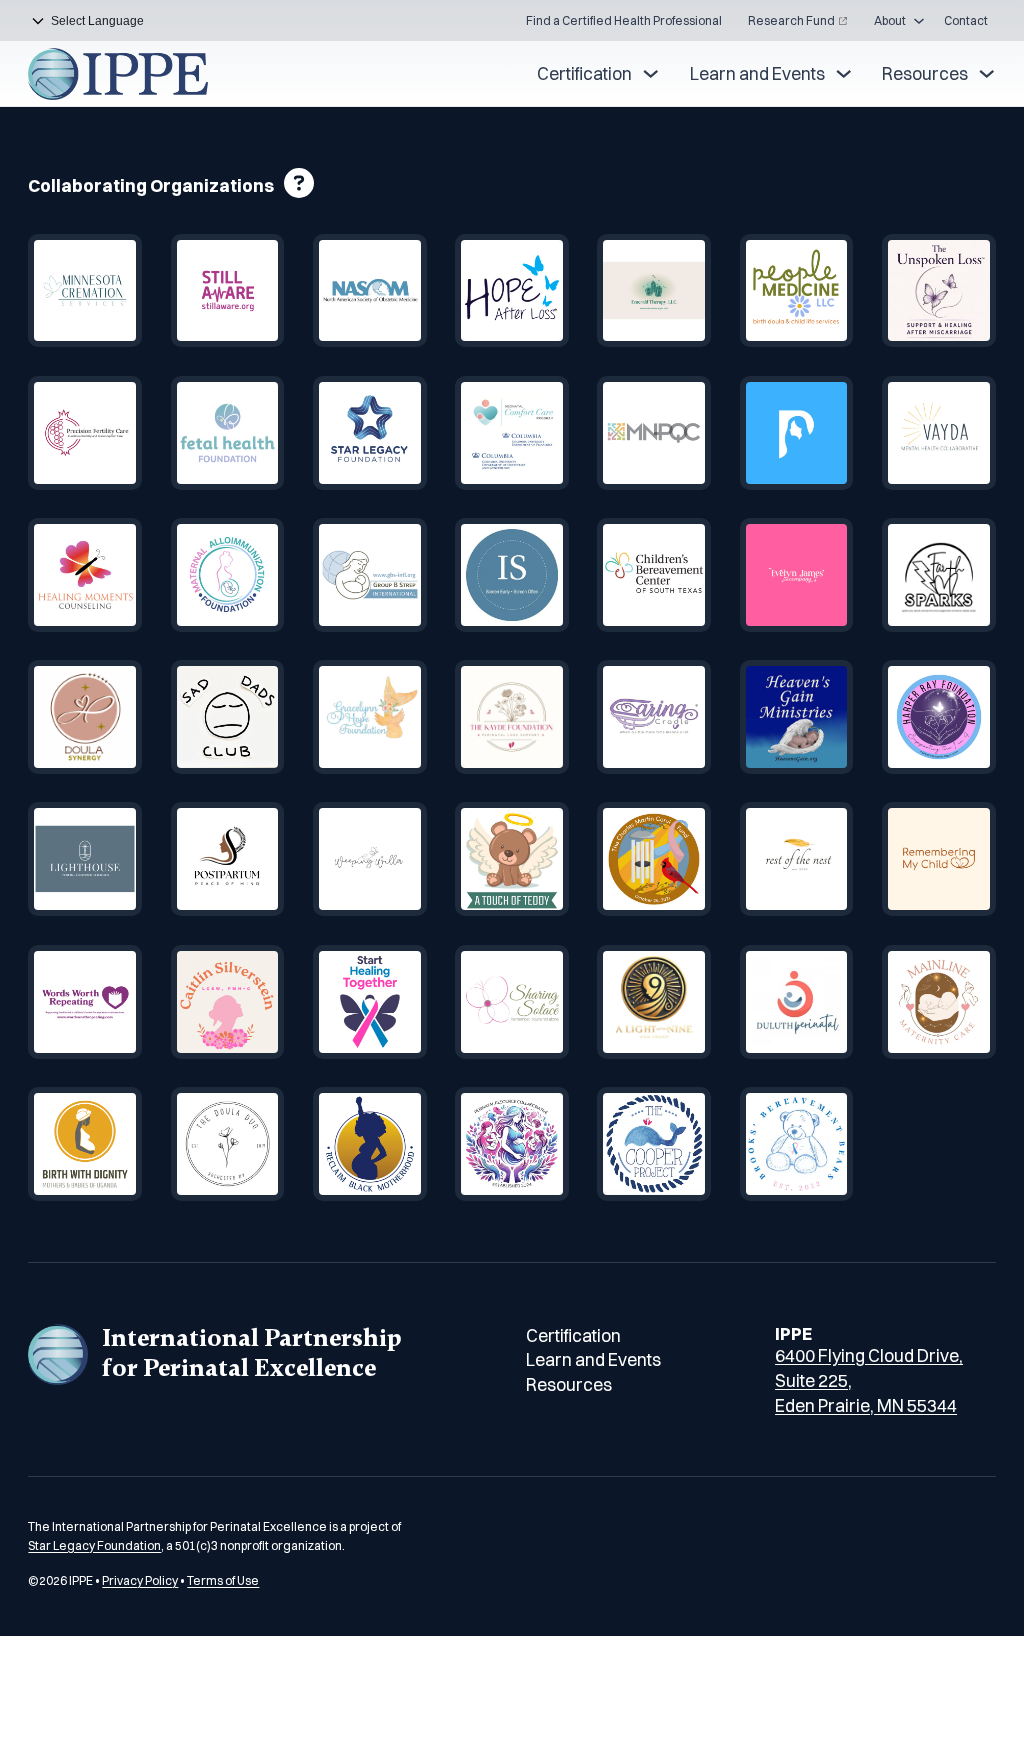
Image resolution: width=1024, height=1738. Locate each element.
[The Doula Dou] (228, 1144)
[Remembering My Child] (939, 859)
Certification (584, 73)
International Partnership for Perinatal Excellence (252, 1353)
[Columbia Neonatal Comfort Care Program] (512, 433)
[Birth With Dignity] (85, 1144)
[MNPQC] (654, 433)
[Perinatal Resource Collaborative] (512, 1144)
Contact (966, 20)
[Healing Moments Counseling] (85, 575)
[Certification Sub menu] (650, 73)
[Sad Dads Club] (228, 717)
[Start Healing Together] (370, 1002)
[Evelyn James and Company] (797, 575)
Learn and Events (757, 73)
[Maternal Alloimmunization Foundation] (228, 575)
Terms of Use (223, 1580)
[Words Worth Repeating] (85, 1002)
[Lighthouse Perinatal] (85, 859)
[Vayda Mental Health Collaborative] (939, 433)
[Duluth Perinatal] (797, 1002)
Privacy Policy (140, 1580)
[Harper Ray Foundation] (939, 717)
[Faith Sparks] (939, 575)
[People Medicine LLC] (797, 291)
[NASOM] (370, 291)
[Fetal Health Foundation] (228, 433)
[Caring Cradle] (654, 717)
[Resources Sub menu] (986, 73)
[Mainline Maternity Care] (939, 1002)
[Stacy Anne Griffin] (939, 291)
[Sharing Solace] (512, 1002)
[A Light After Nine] (654, 1002)
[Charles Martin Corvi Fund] (654, 859)
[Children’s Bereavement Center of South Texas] (654, 575)
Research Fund (791, 20)
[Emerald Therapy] (654, 291)
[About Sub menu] (919, 21)
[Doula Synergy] (85, 717)
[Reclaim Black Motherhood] (370, 1144)
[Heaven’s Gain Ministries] (797, 717)
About (890, 20)
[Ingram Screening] (512, 575)
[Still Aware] (228, 291)
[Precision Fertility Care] (85, 433)
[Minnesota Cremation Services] (85, 291)
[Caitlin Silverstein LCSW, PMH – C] (228, 1002)
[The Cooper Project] (654, 1144)
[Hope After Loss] (512, 291)
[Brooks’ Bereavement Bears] (797, 1144)
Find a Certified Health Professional (624, 20)
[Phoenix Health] (797, 433)
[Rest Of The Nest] (797, 859)
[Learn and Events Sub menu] (843, 73)
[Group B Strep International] (370, 575)
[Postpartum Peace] (228, 859)
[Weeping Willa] (370, 859)
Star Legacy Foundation (94, 1545)
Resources (925, 73)
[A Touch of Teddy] (512, 859)
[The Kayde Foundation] (512, 717)
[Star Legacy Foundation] (370, 433)
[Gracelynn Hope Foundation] (370, 717)
